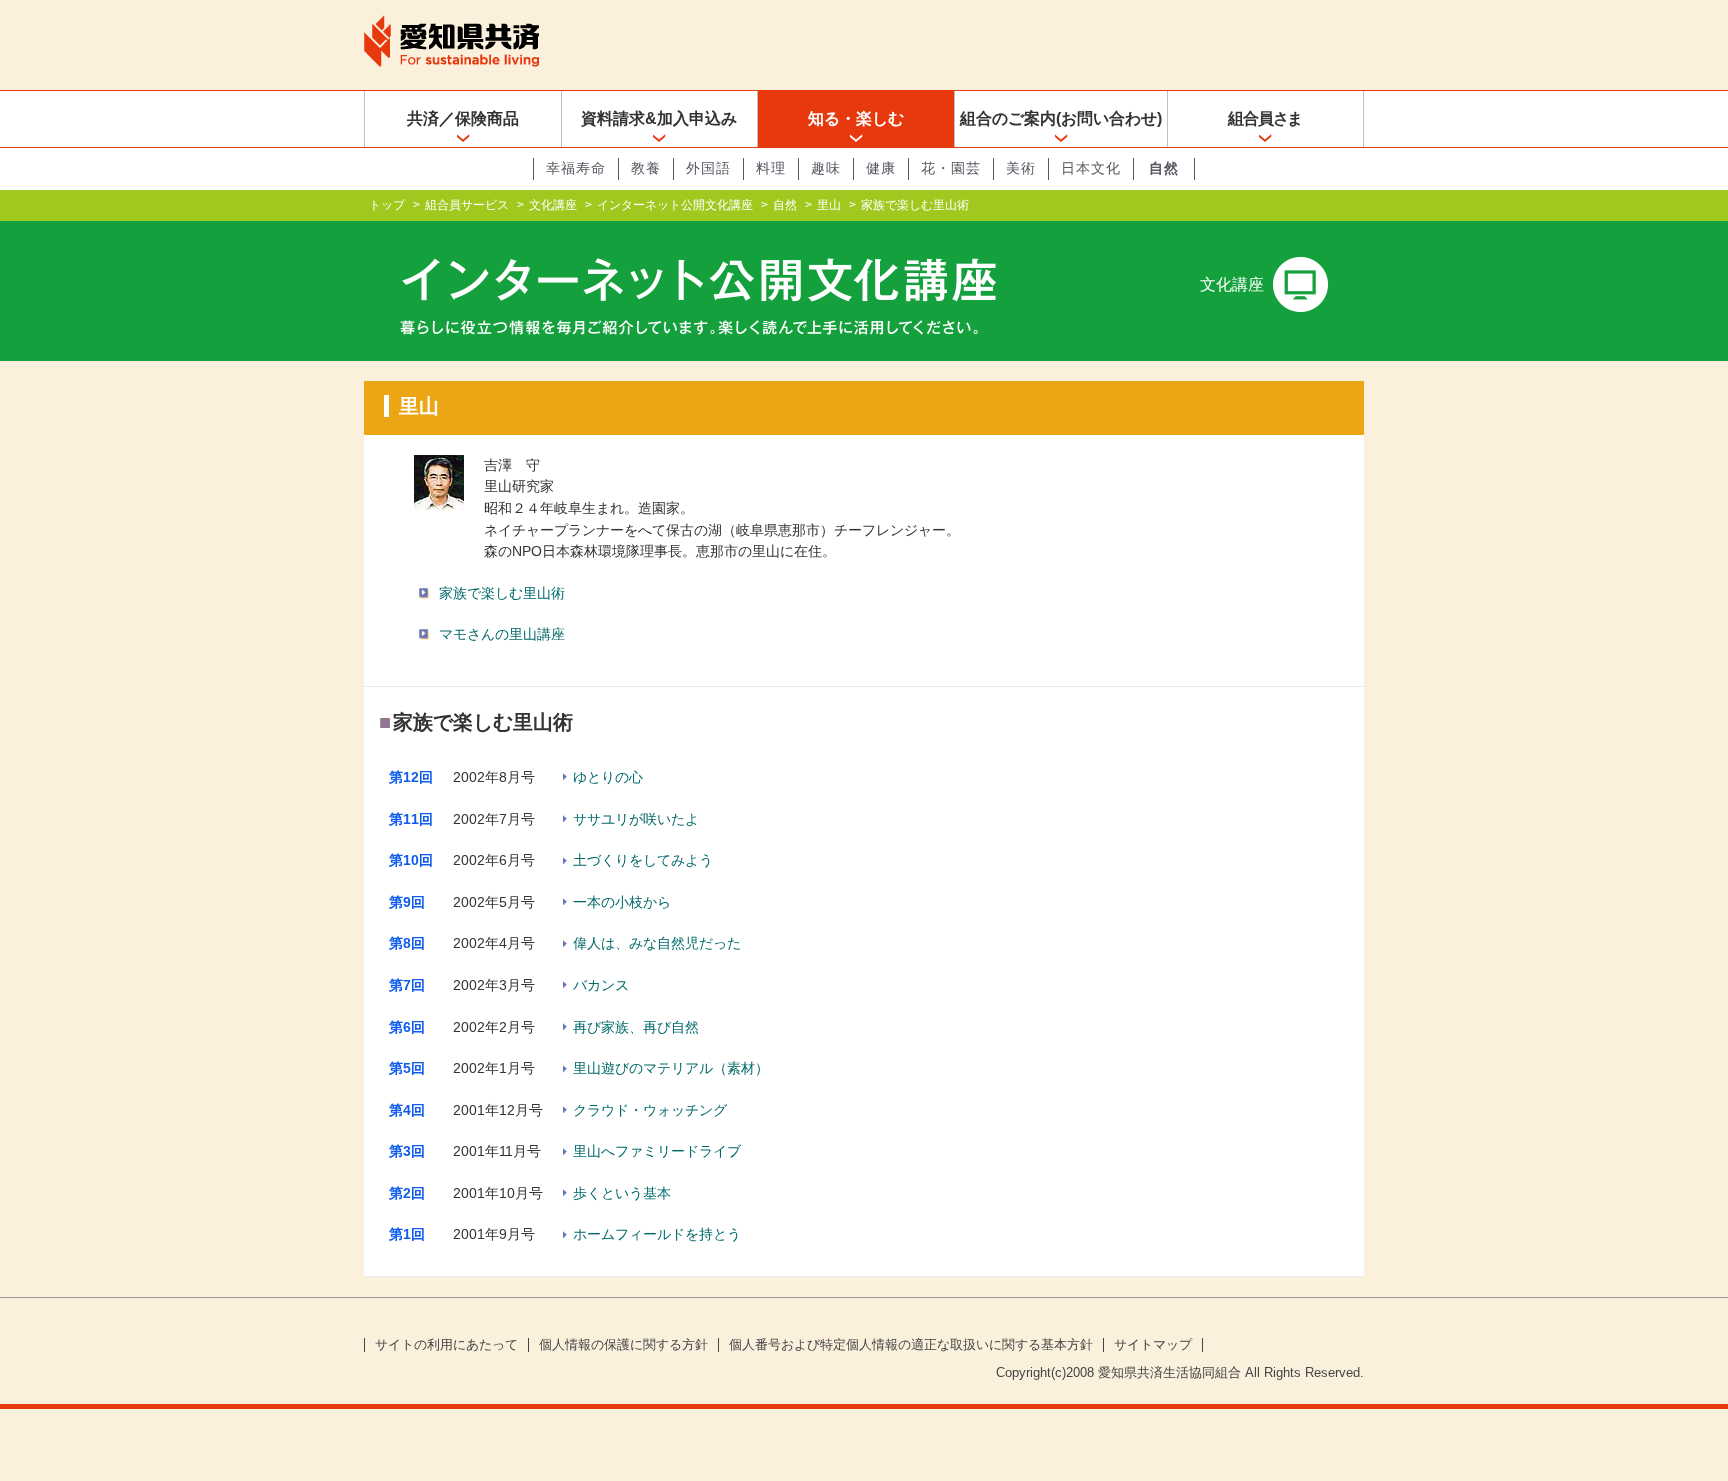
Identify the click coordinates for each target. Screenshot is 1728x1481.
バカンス (601, 985)
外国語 (708, 168)
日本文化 (1091, 168)
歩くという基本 (622, 1193)
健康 (881, 168)
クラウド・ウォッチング (650, 1110)
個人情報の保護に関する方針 (623, 1345)
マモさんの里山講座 (502, 634)
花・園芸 (951, 168)
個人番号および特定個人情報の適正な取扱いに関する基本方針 (911, 1345)
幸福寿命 (576, 168)
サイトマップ (1153, 1345)
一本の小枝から (622, 902)
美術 (1021, 168)
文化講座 (553, 205)
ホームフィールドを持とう (657, 1234)
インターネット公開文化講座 (675, 205)
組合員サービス (467, 205)
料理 (771, 168)
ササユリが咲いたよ (636, 819)
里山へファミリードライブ (657, 1151)
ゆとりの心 (608, 777)
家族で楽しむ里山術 (502, 593)
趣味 (826, 168)
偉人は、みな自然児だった (657, 943)
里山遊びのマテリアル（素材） (671, 1068)
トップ (387, 205)
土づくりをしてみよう (643, 860)
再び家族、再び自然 (636, 1027)
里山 (829, 205)
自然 (1164, 168)
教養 (646, 168)
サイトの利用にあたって (446, 1345)
